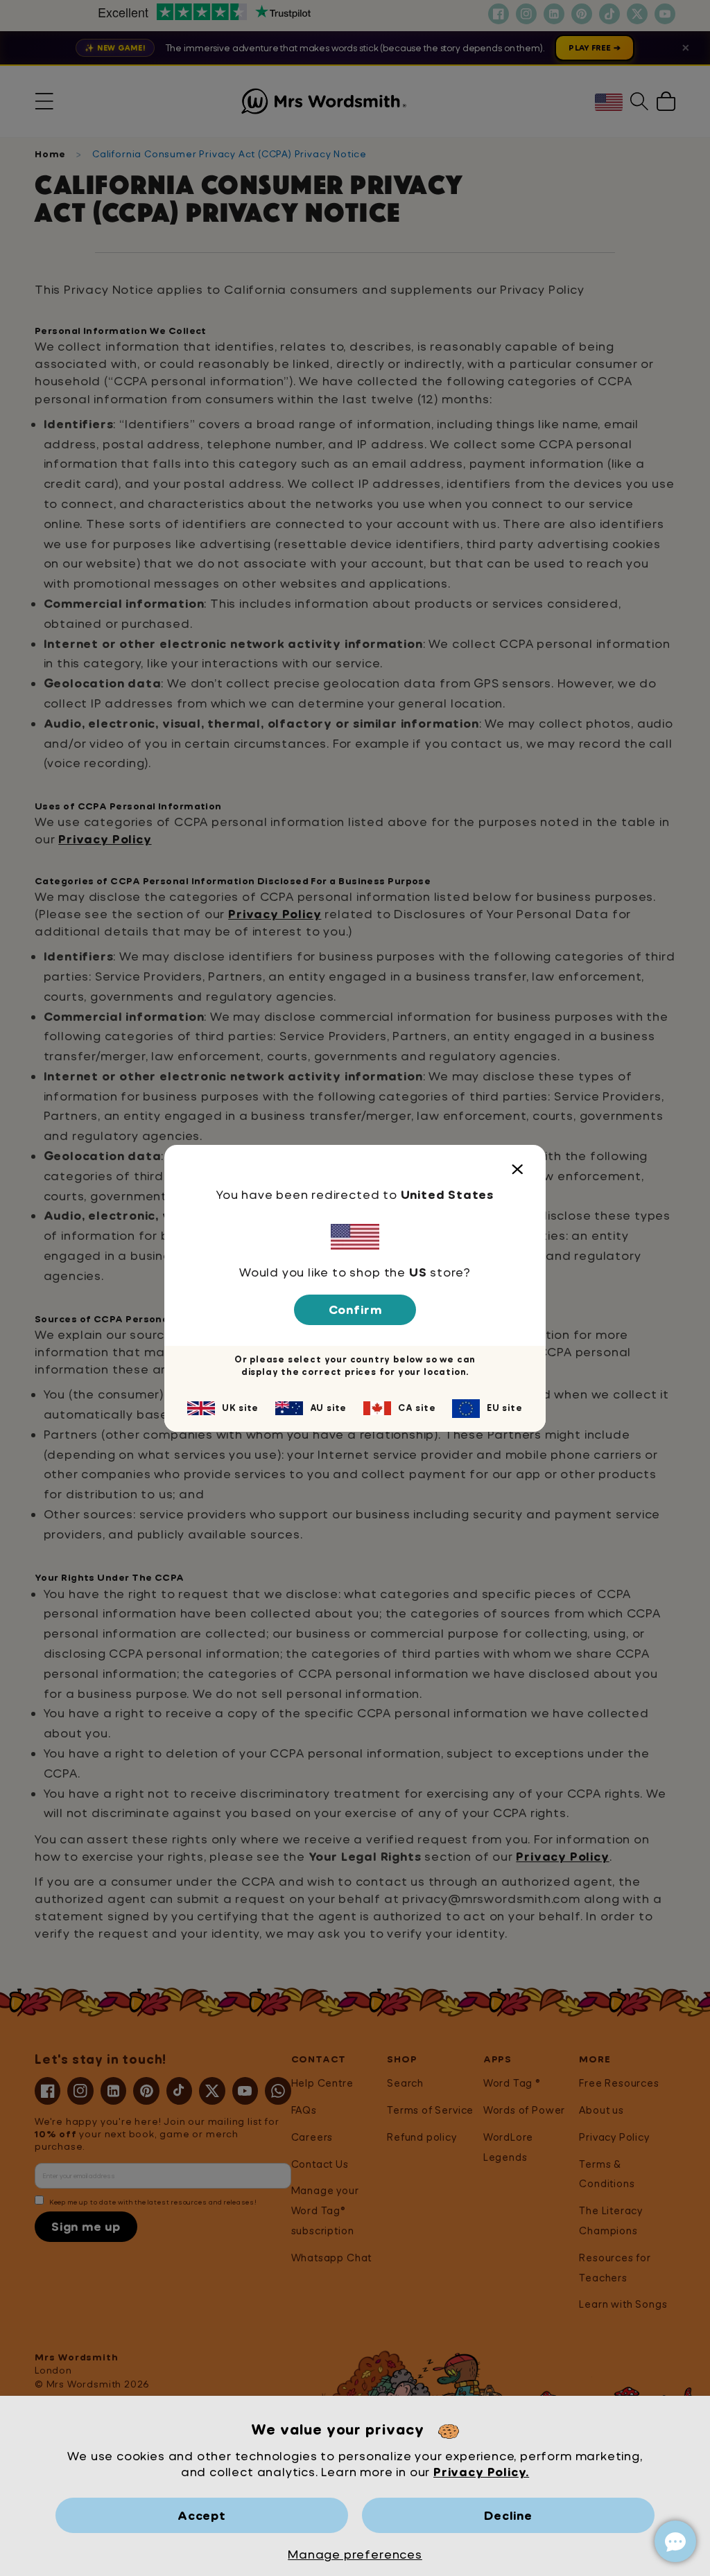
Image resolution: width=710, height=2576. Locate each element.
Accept (202, 2515)
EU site (505, 1408)
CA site (417, 1408)
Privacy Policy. (481, 2472)
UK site (240, 1408)
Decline (508, 2515)
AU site (329, 1408)
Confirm (355, 1309)
